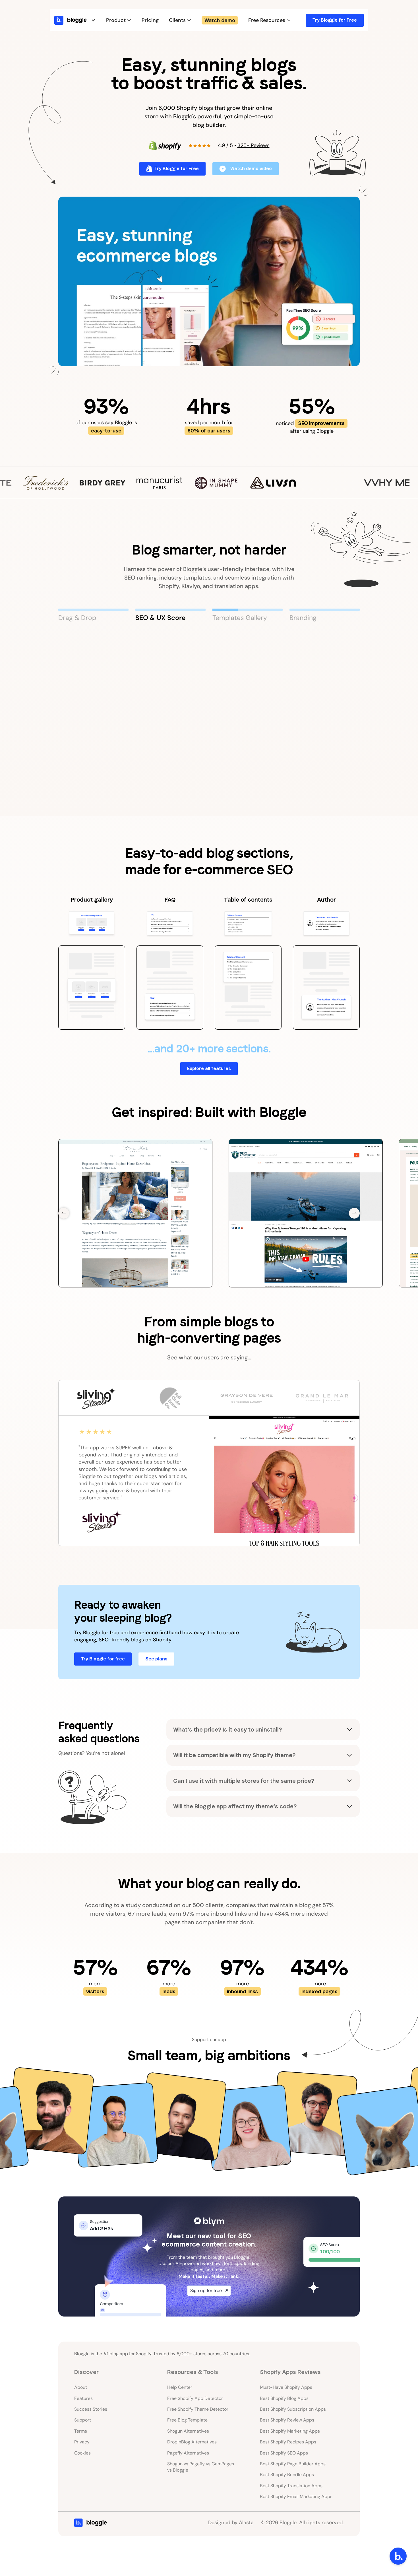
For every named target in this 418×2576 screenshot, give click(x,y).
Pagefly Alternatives (188, 2453)
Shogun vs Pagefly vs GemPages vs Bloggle (201, 2467)
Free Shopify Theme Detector (198, 2409)
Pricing (150, 20)
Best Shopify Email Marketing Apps (296, 2496)
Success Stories (91, 2409)
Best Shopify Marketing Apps (290, 2431)
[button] (81, 20)
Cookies (82, 2453)
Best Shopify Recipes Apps (288, 2442)
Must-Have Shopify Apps (286, 2387)
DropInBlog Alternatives (192, 2442)
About (81, 2387)
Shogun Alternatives (188, 2431)
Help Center (180, 2387)
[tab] (93, 615)
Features (83, 2398)
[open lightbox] (209, 281)
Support (83, 2420)
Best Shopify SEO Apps (284, 2453)
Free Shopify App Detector (195, 2398)
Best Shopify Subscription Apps (293, 2409)
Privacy (82, 2442)
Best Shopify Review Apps (287, 2420)
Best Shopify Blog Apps (284, 2398)
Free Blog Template (187, 2420)
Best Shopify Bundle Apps (287, 2475)
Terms (81, 2431)
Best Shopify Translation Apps (291, 2486)
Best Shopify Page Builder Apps (293, 2464)
